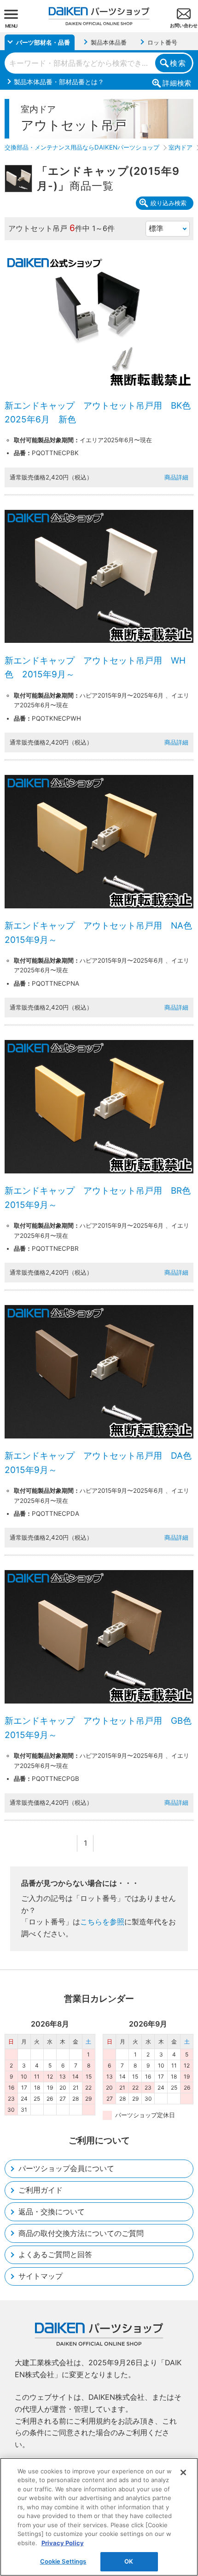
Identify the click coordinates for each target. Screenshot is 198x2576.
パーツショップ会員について (66, 2168)
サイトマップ (41, 2276)
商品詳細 (176, 477)
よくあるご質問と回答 (55, 2254)
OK (129, 2561)
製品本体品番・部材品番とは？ (59, 82)
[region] (99, 2517)
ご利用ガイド (41, 2190)
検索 (178, 63)
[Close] (183, 2472)
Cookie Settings (63, 2561)
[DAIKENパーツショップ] (99, 13)
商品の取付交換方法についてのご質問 (81, 2233)
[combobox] (99, 63)
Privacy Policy (63, 2543)
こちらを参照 (102, 1922)
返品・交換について (52, 2212)
